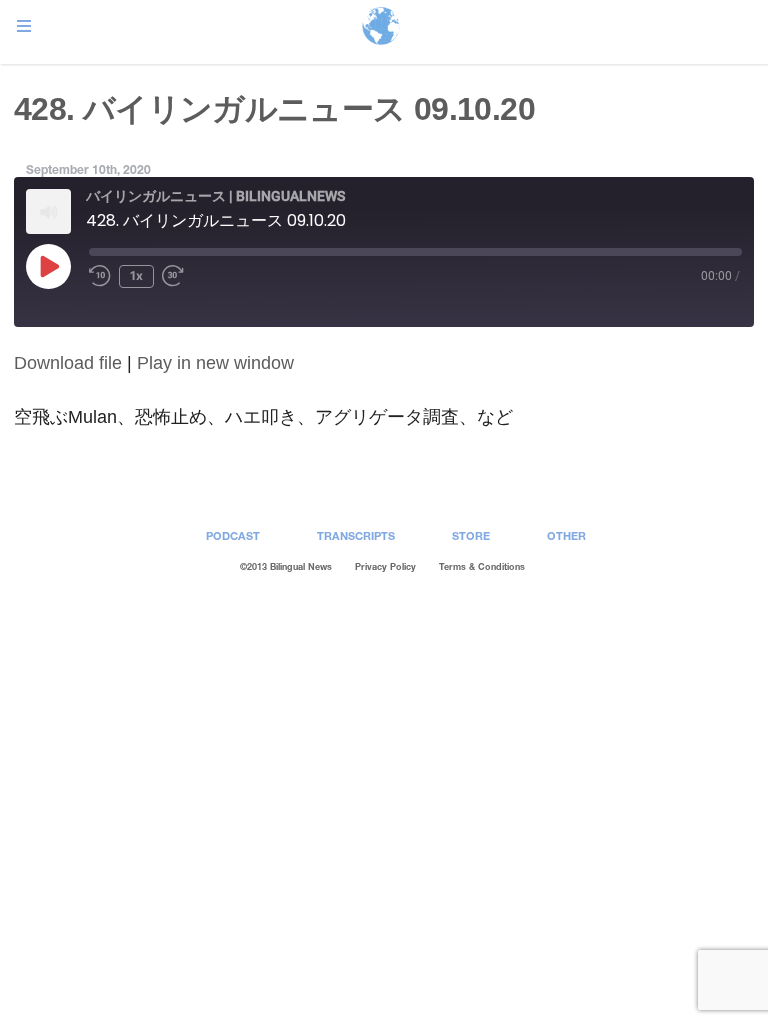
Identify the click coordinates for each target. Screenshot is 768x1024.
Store (471, 535)
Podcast (233, 535)
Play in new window (215, 363)
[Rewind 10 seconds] (100, 276)
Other (566, 535)
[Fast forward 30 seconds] (176, 276)
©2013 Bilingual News (286, 566)
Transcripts (356, 535)
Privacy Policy (385, 566)
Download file (68, 363)
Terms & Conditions (482, 566)
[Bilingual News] (381, 27)
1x (136, 275)
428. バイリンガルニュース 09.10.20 (274, 109)
